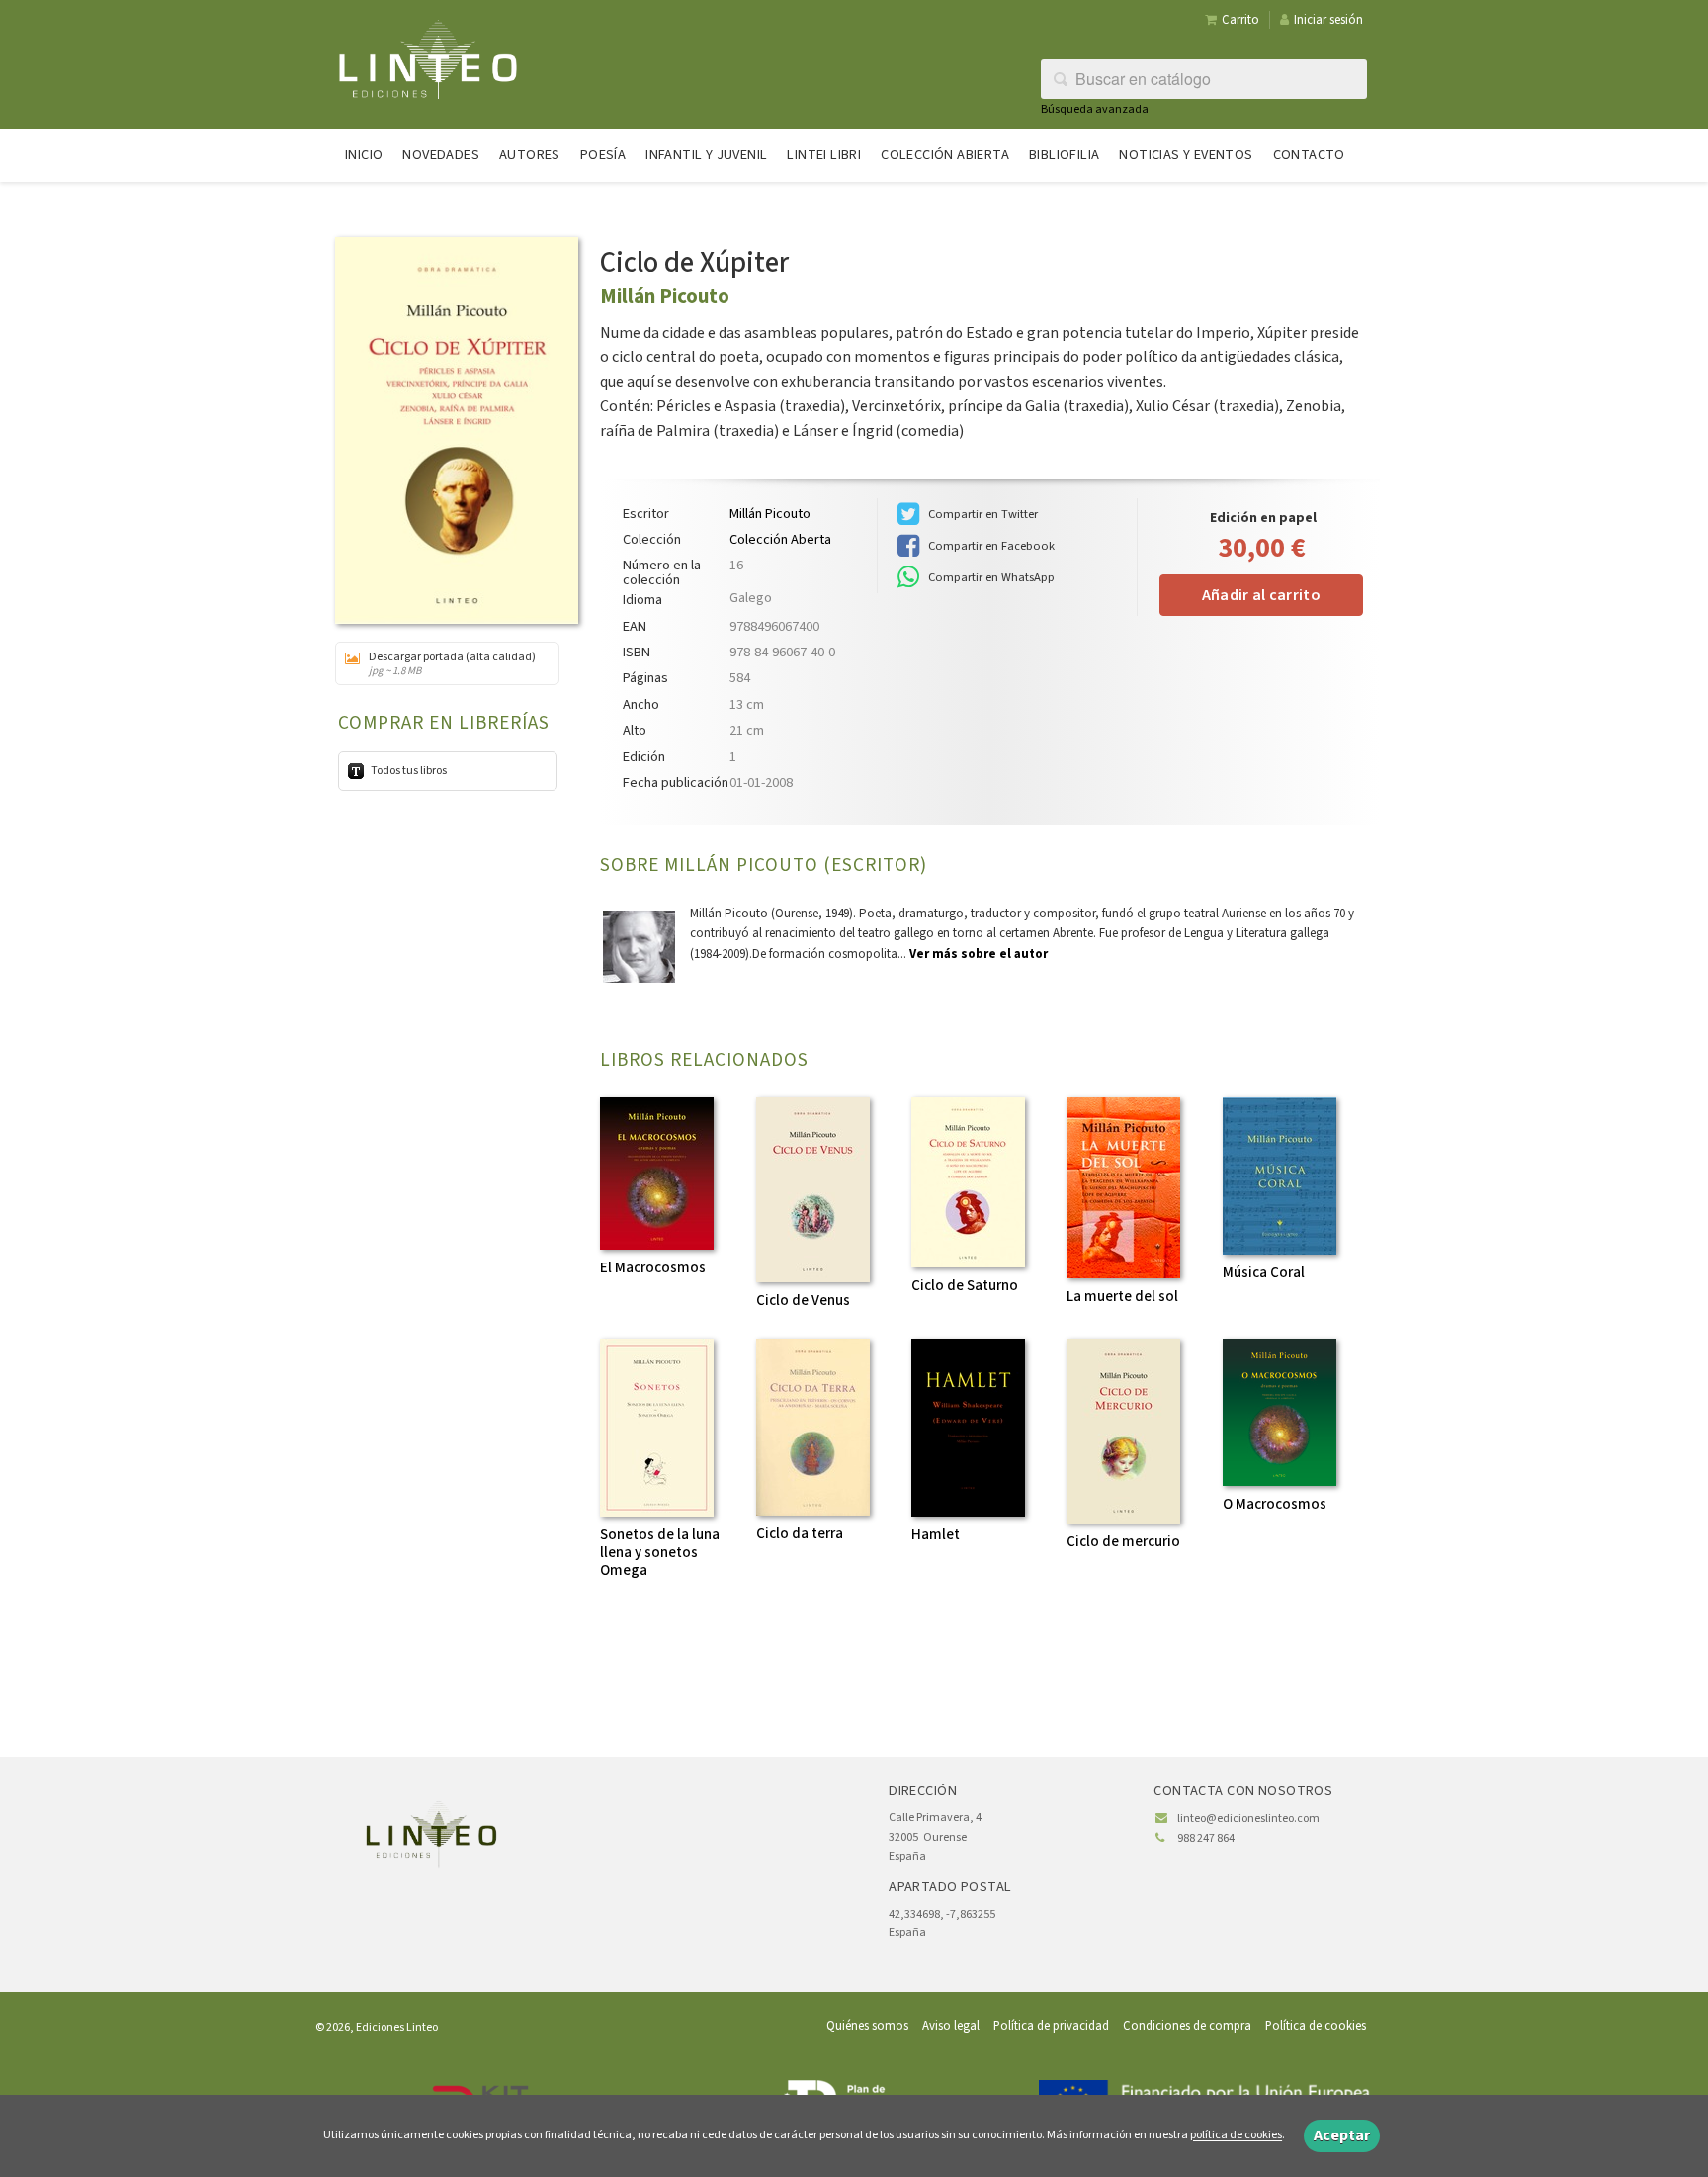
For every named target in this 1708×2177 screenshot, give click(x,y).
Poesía (603, 155)
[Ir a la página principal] (428, 57)
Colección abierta (945, 155)
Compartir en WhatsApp (990, 577)
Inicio (364, 155)
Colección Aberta (780, 540)
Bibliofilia (1064, 155)
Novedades (441, 155)
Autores (530, 155)
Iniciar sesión (1328, 20)
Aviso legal (951, 2026)
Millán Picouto (665, 296)
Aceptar (1342, 2135)
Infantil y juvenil (706, 155)
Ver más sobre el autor (979, 954)
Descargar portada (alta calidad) (452, 663)
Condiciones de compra (1187, 2026)
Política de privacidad (1051, 2026)
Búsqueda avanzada (1095, 109)
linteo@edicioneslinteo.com (1248, 1819)
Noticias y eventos (1186, 155)
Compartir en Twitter (982, 514)
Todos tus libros (408, 771)
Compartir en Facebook (990, 546)
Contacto (1309, 155)
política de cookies (1236, 2136)
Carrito (1240, 20)
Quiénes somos (867, 2026)
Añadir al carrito (1261, 595)
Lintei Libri (824, 155)
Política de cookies (1316, 2026)
